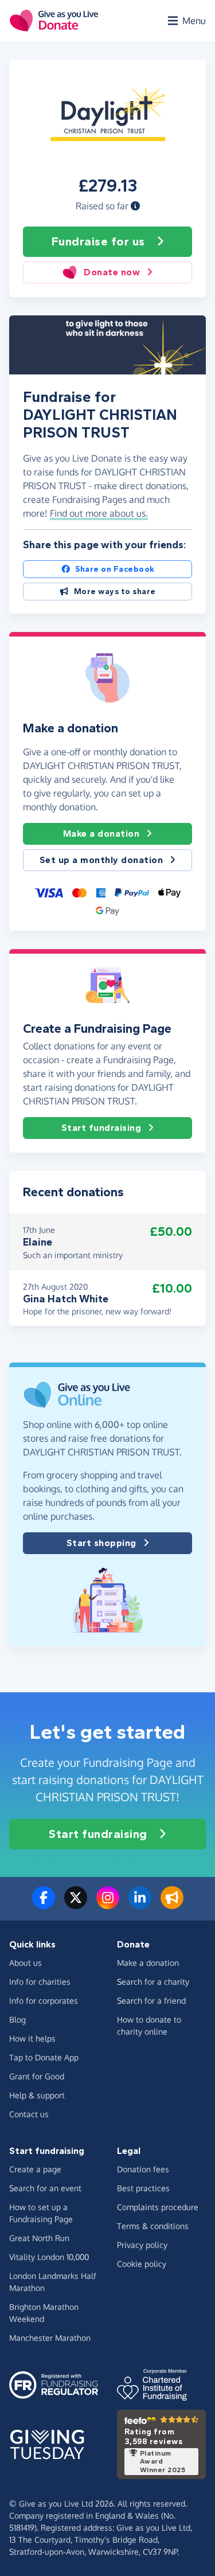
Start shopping (101, 1543)
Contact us (29, 2114)
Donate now (112, 272)
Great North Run (39, 2238)
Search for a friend (151, 2001)
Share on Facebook (115, 569)
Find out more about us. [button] (99, 513)
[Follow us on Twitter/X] (76, 1904)
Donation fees (143, 2169)
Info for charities (40, 1982)
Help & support (37, 2095)
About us (26, 1963)
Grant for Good (37, 2076)
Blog (17, 2019)
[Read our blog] (172, 1904)
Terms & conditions (153, 2226)
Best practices (143, 2188)
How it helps (32, 2038)
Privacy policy (142, 2245)
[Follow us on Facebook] (44, 1904)
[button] (135, 206)
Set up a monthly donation (101, 860)
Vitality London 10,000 (49, 2257)
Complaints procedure (158, 2207)
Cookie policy (142, 2264)
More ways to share (115, 592)
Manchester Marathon (50, 2338)
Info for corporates (44, 2001)
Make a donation (101, 834)
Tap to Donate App (44, 2057)
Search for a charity (153, 1982)
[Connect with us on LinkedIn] (140, 1904)
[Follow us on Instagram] (108, 1904)
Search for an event (45, 2188)
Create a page (35, 2169)
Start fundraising (101, 1128)
